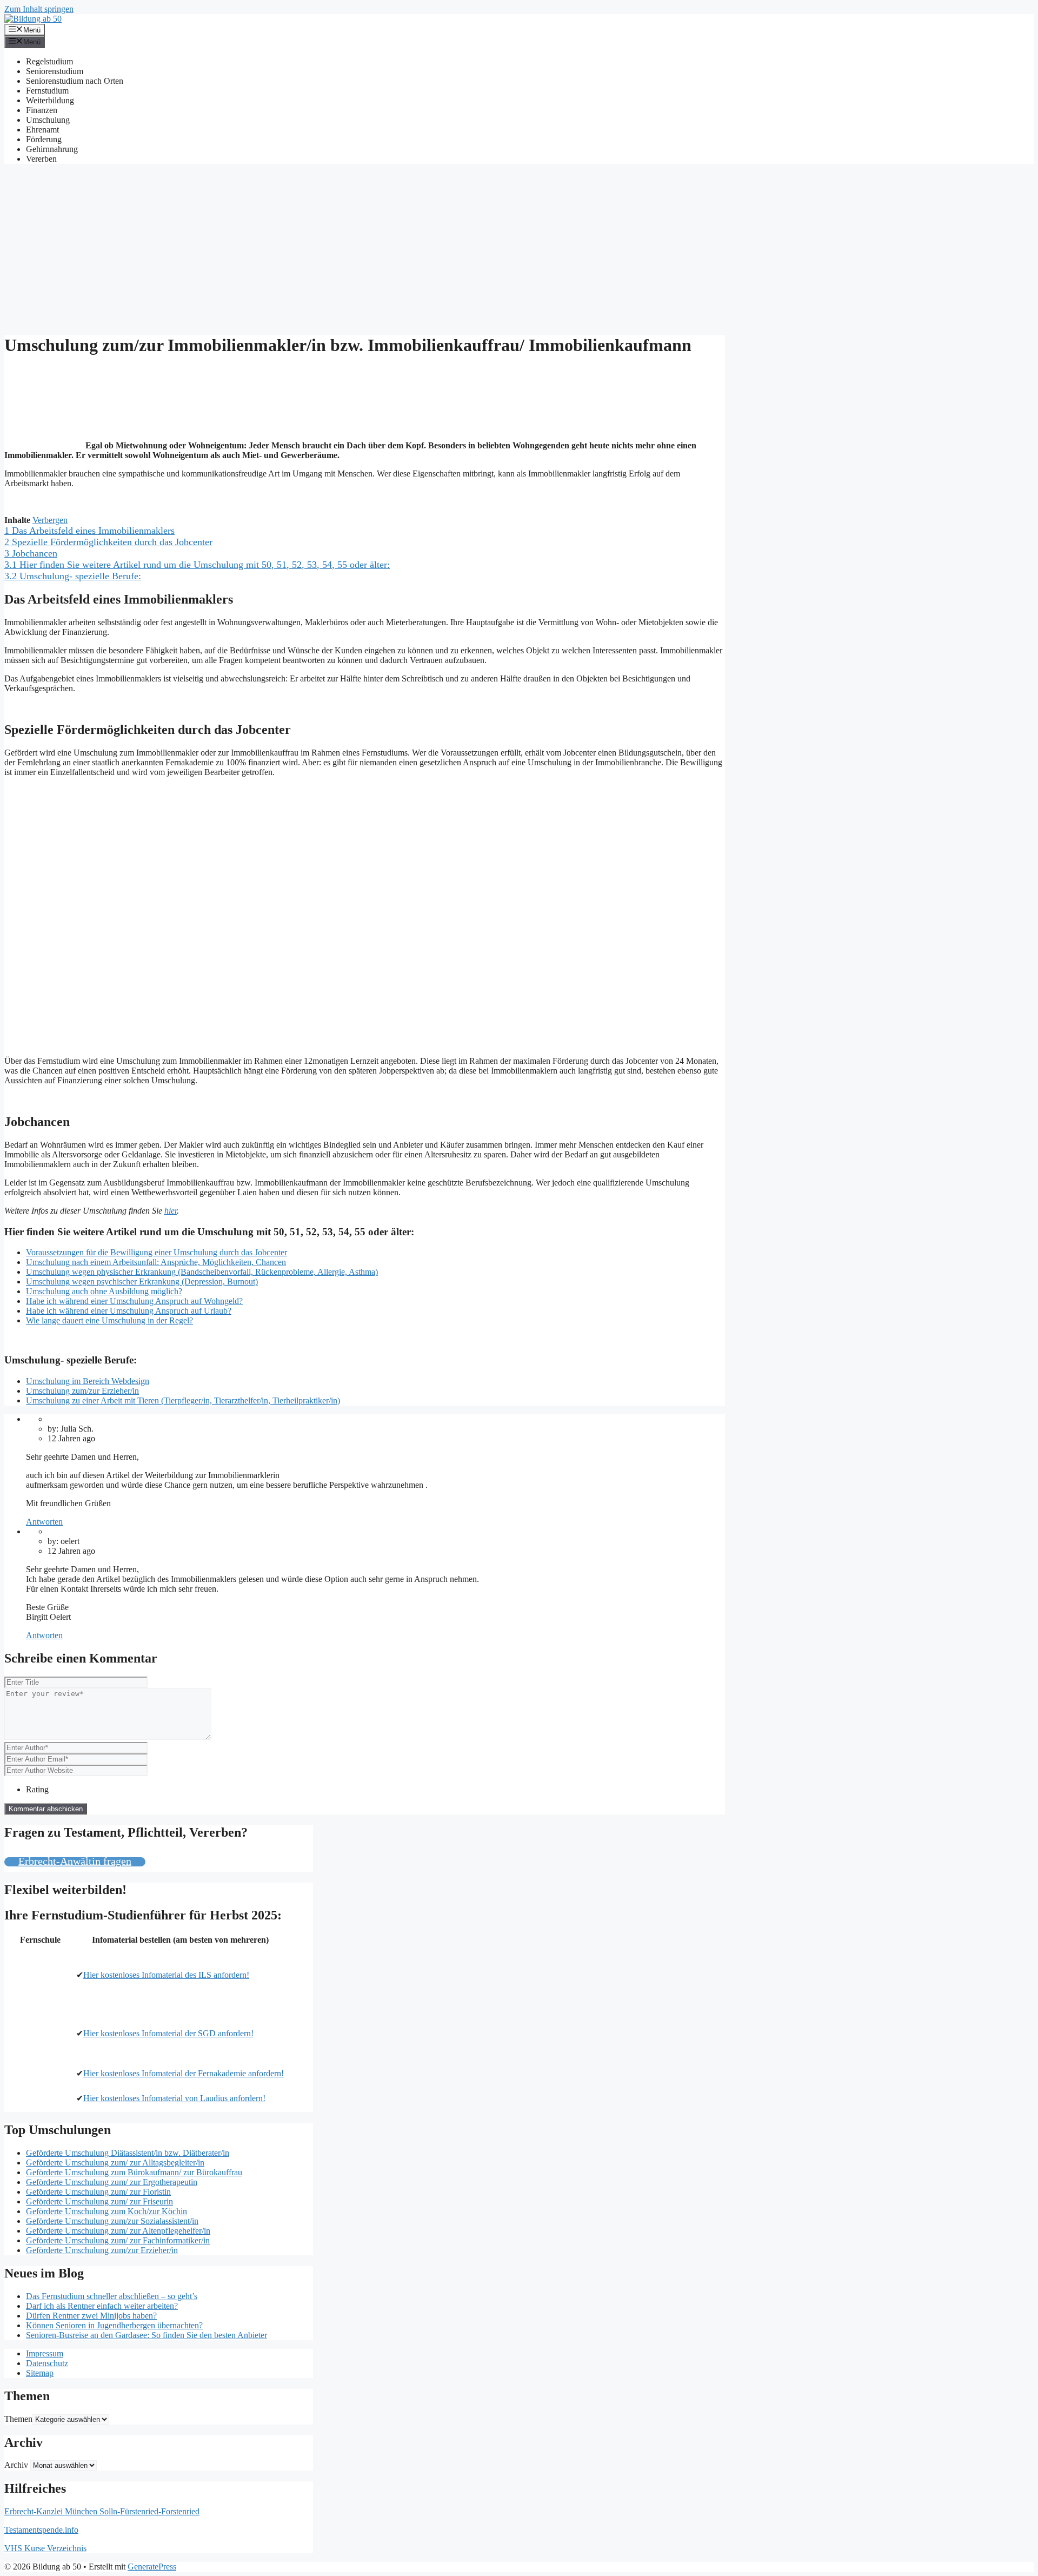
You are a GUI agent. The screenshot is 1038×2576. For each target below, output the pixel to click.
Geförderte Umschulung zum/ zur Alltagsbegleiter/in (115, 2163)
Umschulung (48, 120)
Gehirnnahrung (52, 149)
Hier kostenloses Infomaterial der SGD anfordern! (168, 2033)
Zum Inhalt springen (39, 9)
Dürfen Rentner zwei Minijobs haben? (91, 2316)
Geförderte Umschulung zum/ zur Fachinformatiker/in (118, 2240)
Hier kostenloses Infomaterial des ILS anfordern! (166, 1975)
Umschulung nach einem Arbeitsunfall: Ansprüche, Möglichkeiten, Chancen (156, 1262)
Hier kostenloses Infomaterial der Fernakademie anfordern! (184, 2073)
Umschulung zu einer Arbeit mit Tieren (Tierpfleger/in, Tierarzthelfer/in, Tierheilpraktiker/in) (183, 1400)
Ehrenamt (42, 130)
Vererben (41, 159)
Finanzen (42, 110)
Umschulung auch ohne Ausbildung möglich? (104, 1291)
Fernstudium (47, 91)
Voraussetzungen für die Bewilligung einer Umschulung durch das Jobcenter (157, 1252)
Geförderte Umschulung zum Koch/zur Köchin (107, 2211)
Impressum (45, 2353)
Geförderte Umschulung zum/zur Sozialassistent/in (112, 2221)
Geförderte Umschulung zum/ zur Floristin (98, 2192)
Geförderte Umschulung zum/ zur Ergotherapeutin (112, 2182)
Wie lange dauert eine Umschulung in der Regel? (109, 1320)
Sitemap (40, 2373)
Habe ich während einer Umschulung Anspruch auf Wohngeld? (134, 1301)
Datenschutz (47, 2363)
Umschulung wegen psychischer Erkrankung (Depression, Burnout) (142, 1282)
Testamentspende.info (41, 2530)
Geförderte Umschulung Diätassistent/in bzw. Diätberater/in (128, 2153)
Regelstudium (49, 61)
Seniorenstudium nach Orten (75, 81)
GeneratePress (152, 2567)
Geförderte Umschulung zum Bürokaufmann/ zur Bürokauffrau (134, 2172)
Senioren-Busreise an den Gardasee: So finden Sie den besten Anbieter (147, 2335)
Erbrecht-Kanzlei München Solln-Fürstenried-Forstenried (102, 2511)
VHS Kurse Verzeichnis (45, 2548)
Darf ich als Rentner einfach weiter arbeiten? (102, 2306)
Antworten (44, 1522)
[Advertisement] (519, 248)
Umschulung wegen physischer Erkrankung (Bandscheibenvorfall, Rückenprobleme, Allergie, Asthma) (202, 1272)
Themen (18, 2419)
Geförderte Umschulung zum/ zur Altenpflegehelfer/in (118, 2231)
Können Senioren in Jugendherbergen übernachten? (114, 2325)
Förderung (44, 139)
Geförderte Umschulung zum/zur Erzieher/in (102, 2250)
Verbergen (50, 520)
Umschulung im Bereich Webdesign (88, 1381)
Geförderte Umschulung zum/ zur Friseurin (99, 2201)
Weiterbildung (50, 100)
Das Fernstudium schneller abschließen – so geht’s (112, 2296)
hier (171, 1211)
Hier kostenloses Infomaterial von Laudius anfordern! (174, 2098)
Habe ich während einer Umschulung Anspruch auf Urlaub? (129, 1311)
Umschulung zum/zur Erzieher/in (82, 1391)
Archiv (16, 2465)
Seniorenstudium (55, 71)
